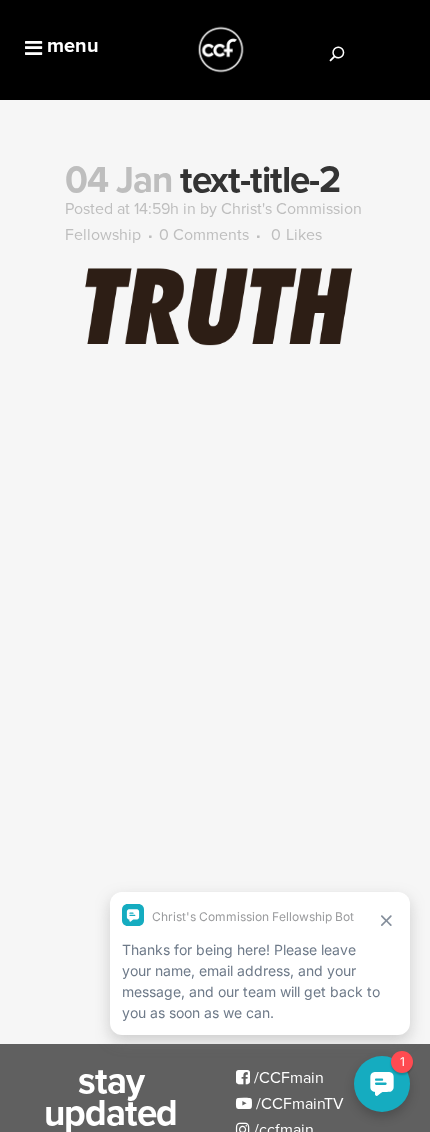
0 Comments (204, 234)
